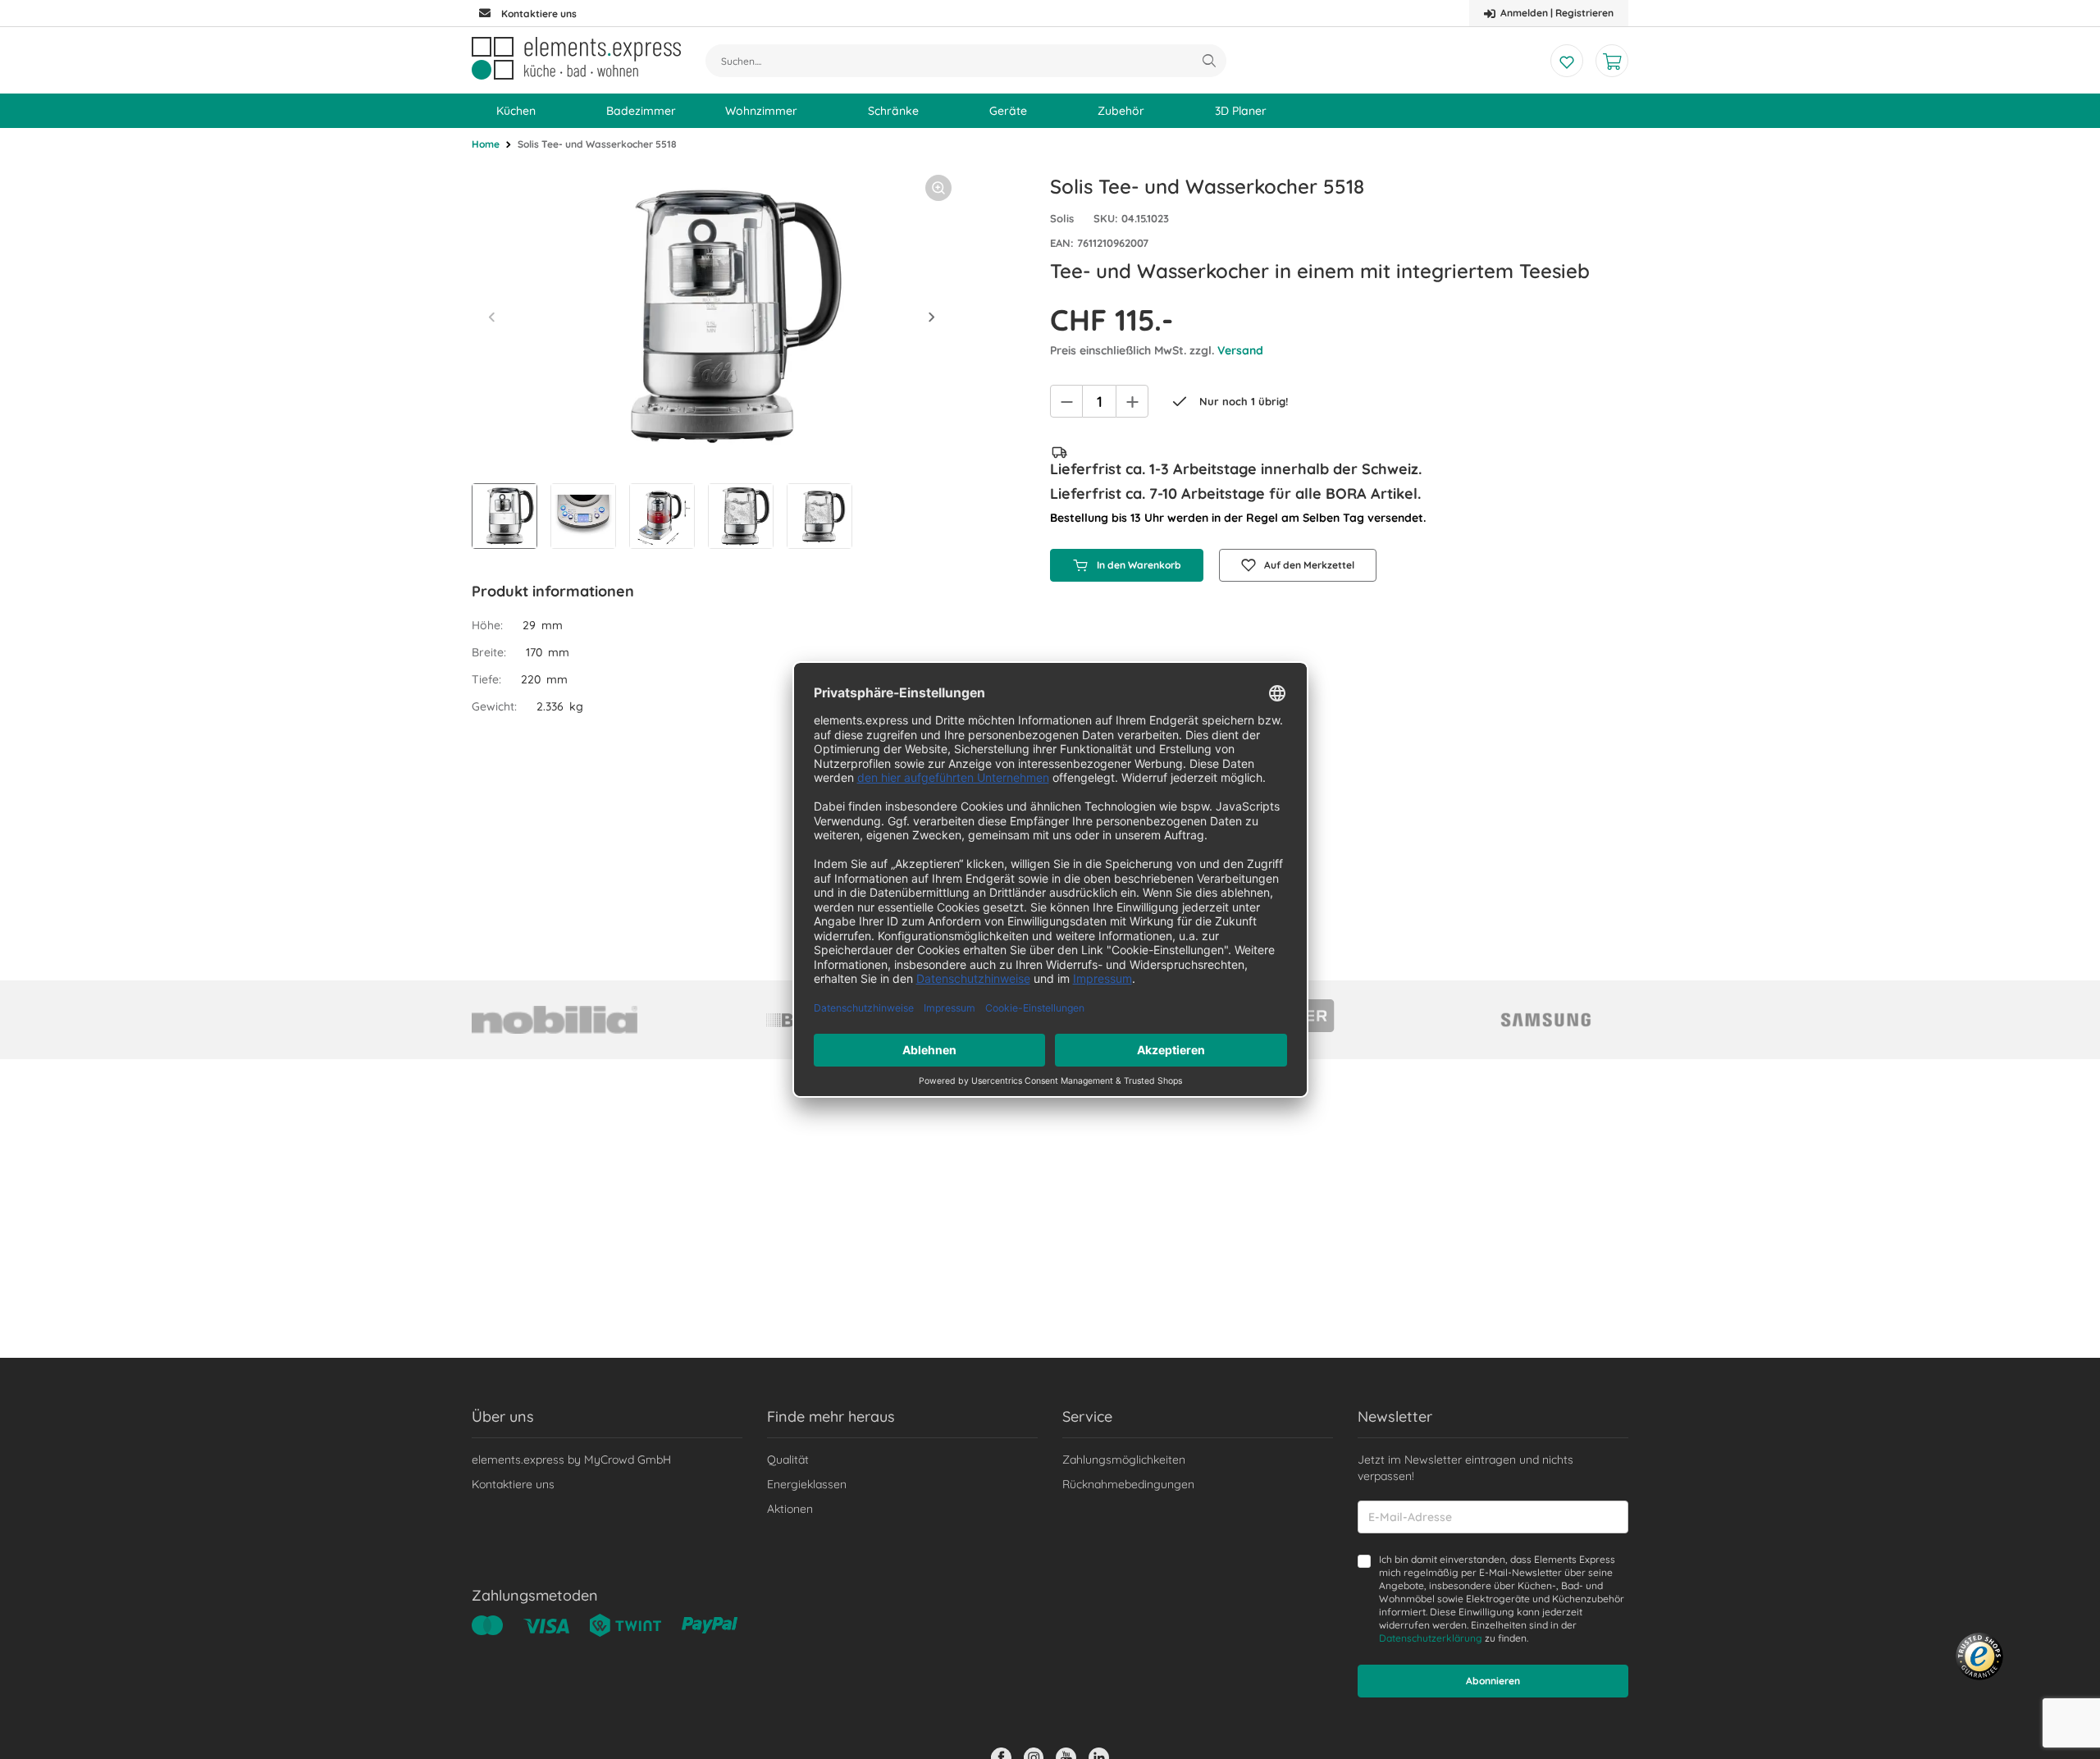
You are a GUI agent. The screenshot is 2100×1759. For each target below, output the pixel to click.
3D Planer (1241, 111)
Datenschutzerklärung (1431, 1638)
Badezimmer (641, 111)
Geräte (1008, 111)
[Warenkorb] (1612, 61)
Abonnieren (1493, 1681)
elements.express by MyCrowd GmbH (571, 1460)
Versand (1240, 350)
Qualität (788, 1460)
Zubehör (1121, 111)
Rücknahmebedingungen (1128, 1484)
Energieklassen (807, 1484)
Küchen (516, 111)
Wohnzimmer (761, 111)
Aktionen (790, 1509)
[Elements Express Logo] (576, 58)
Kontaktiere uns (513, 1484)
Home (486, 144)
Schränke (893, 111)
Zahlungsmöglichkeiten (1124, 1460)
